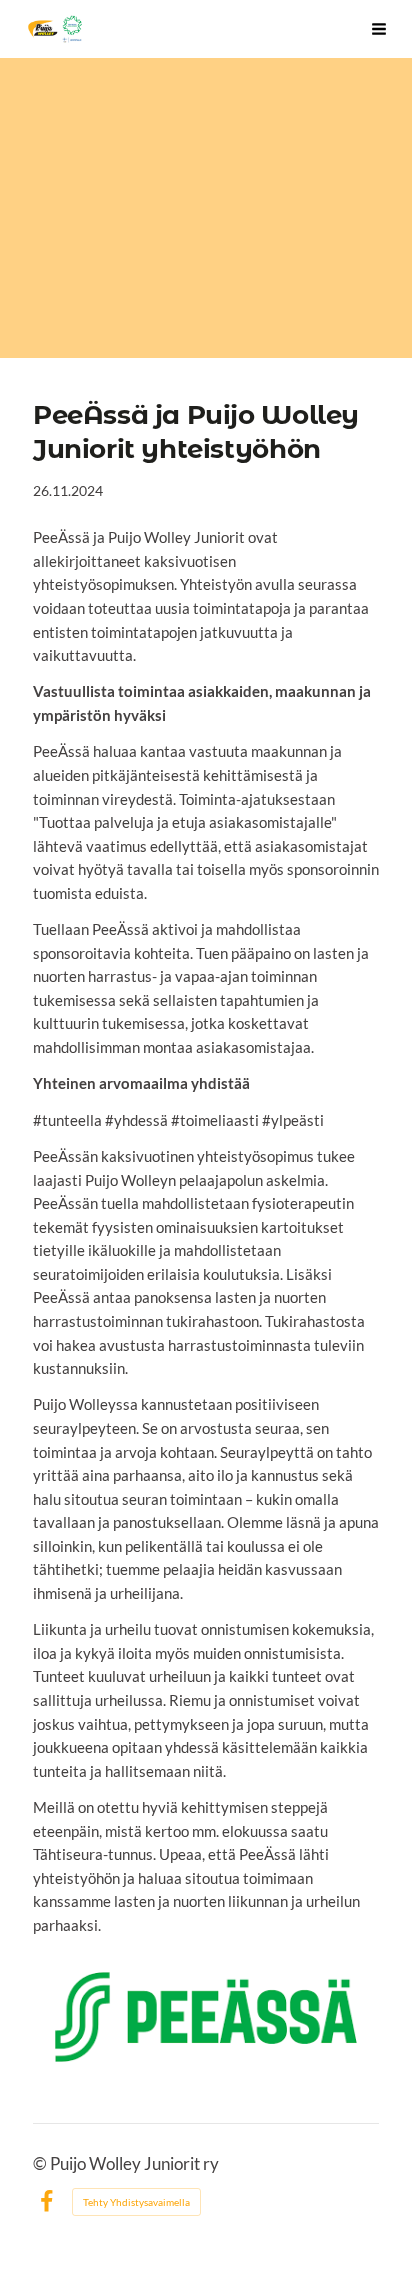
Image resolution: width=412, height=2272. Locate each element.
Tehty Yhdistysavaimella (136, 2202)
